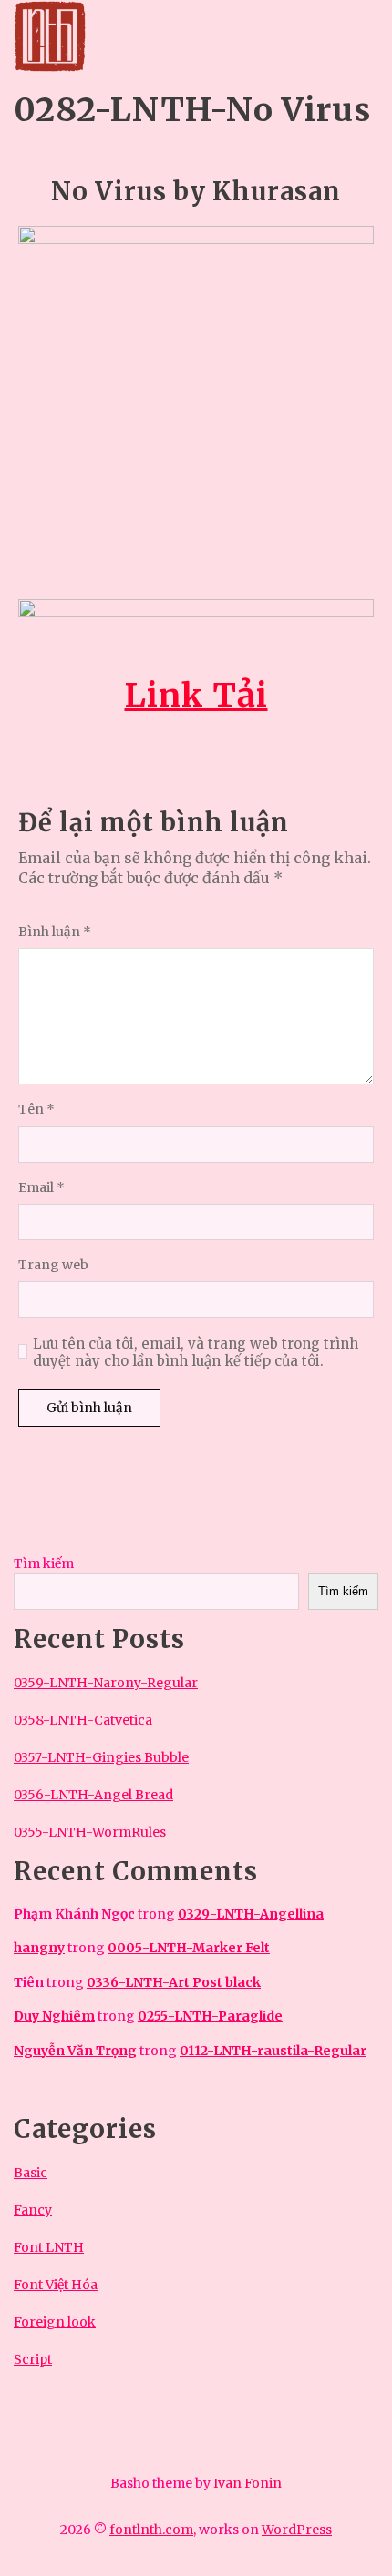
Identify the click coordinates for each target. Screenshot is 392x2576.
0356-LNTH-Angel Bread (93, 1795)
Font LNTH (49, 2247)
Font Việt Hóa (56, 2285)
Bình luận (55, 932)
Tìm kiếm (44, 1563)
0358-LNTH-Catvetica (83, 1720)
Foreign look (55, 2322)
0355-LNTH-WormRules (90, 1832)
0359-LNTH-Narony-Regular (106, 1683)
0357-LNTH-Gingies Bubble (101, 1757)
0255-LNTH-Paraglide (210, 2016)
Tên (36, 1110)
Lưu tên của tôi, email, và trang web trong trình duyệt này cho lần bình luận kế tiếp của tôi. (196, 1353)
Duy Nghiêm (54, 2016)
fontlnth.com (151, 2530)
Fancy (33, 2210)
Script (33, 2359)
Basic (31, 2173)
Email (41, 1188)
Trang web (53, 1265)
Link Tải (196, 695)
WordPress (297, 2530)
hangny (39, 1948)
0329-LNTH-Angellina (251, 1914)
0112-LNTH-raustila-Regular (273, 2051)
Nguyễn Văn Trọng (75, 2051)
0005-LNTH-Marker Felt (189, 1948)
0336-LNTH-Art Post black (174, 1982)
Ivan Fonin (248, 2483)
